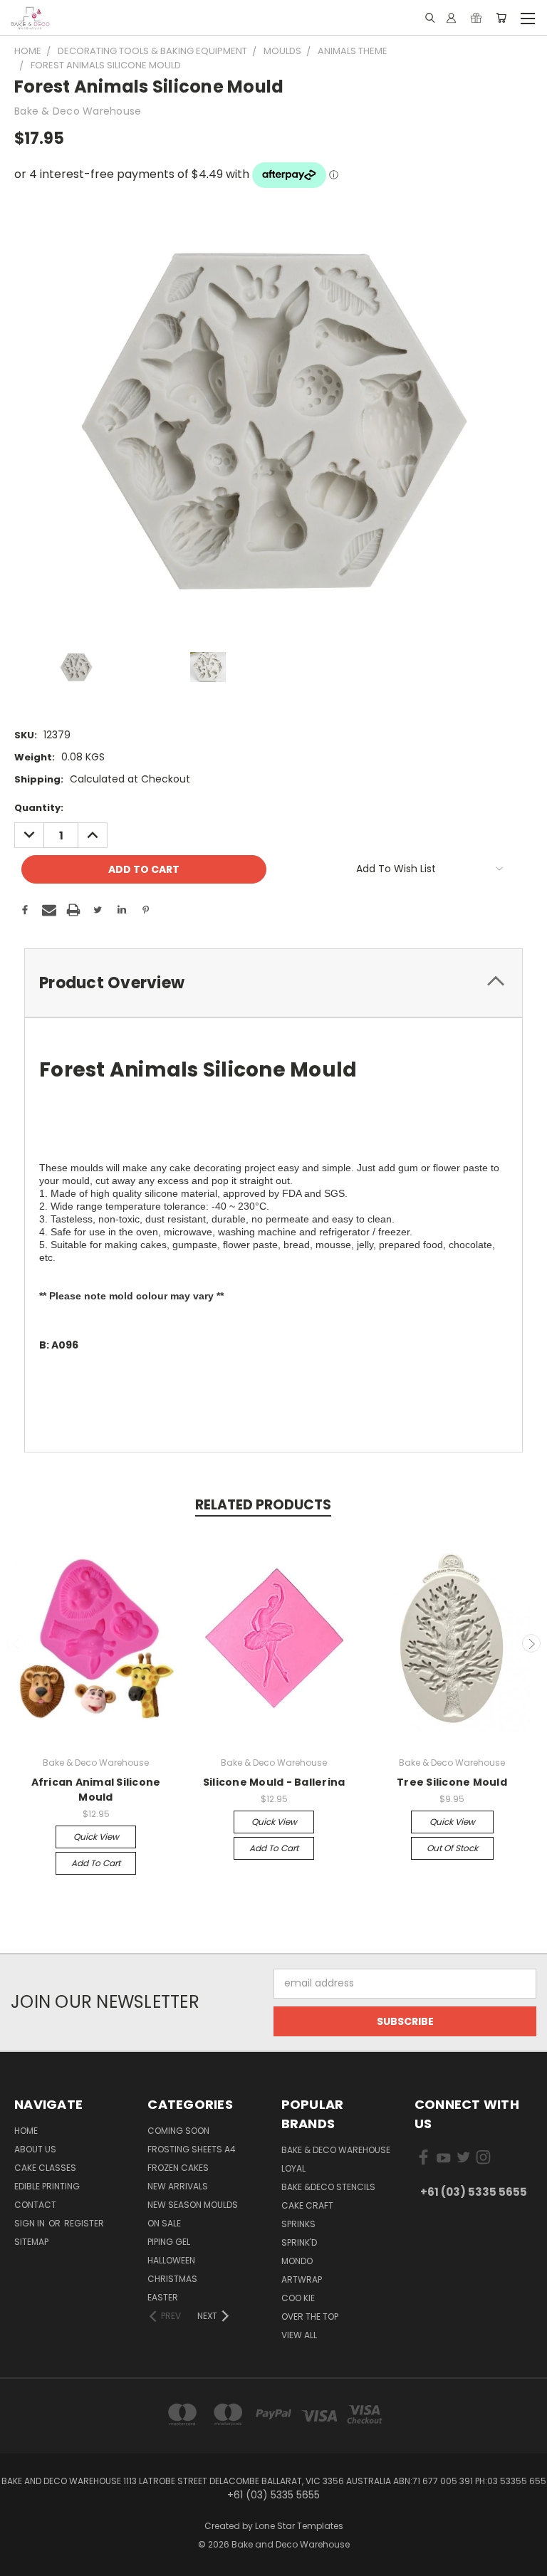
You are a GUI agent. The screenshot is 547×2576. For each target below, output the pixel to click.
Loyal (293, 2168)
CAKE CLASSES (45, 2168)
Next (531, 1643)
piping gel (169, 2242)
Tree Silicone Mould (452, 1782)
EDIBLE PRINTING (47, 2186)
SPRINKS (298, 2224)
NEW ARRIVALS (178, 2186)
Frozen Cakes (178, 2168)
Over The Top (310, 2316)
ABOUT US (35, 2149)
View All (299, 2335)
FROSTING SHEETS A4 (192, 2149)
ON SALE (164, 2223)
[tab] (273, 983)
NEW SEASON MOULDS (193, 2205)
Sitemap (31, 2242)
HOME (26, 2131)
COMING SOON (178, 2131)
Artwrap (302, 2279)
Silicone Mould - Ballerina (274, 1782)
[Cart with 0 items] (501, 18)
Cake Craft (307, 2205)
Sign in (31, 2223)
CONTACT (35, 2205)
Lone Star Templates (299, 2526)
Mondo (297, 2261)
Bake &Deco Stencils (328, 2187)
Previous (16, 1643)
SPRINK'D (299, 2242)
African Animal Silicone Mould (96, 1790)
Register (84, 2223)
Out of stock (452, 1848)
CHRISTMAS (172, 2279)
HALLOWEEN (171, 2260)
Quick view (96, 1837)
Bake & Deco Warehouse (336, 2150)
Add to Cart (96, 1863)
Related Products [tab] (263, 1505)
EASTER (163, 2297)
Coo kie (298, 2298)
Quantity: (39, 808)
